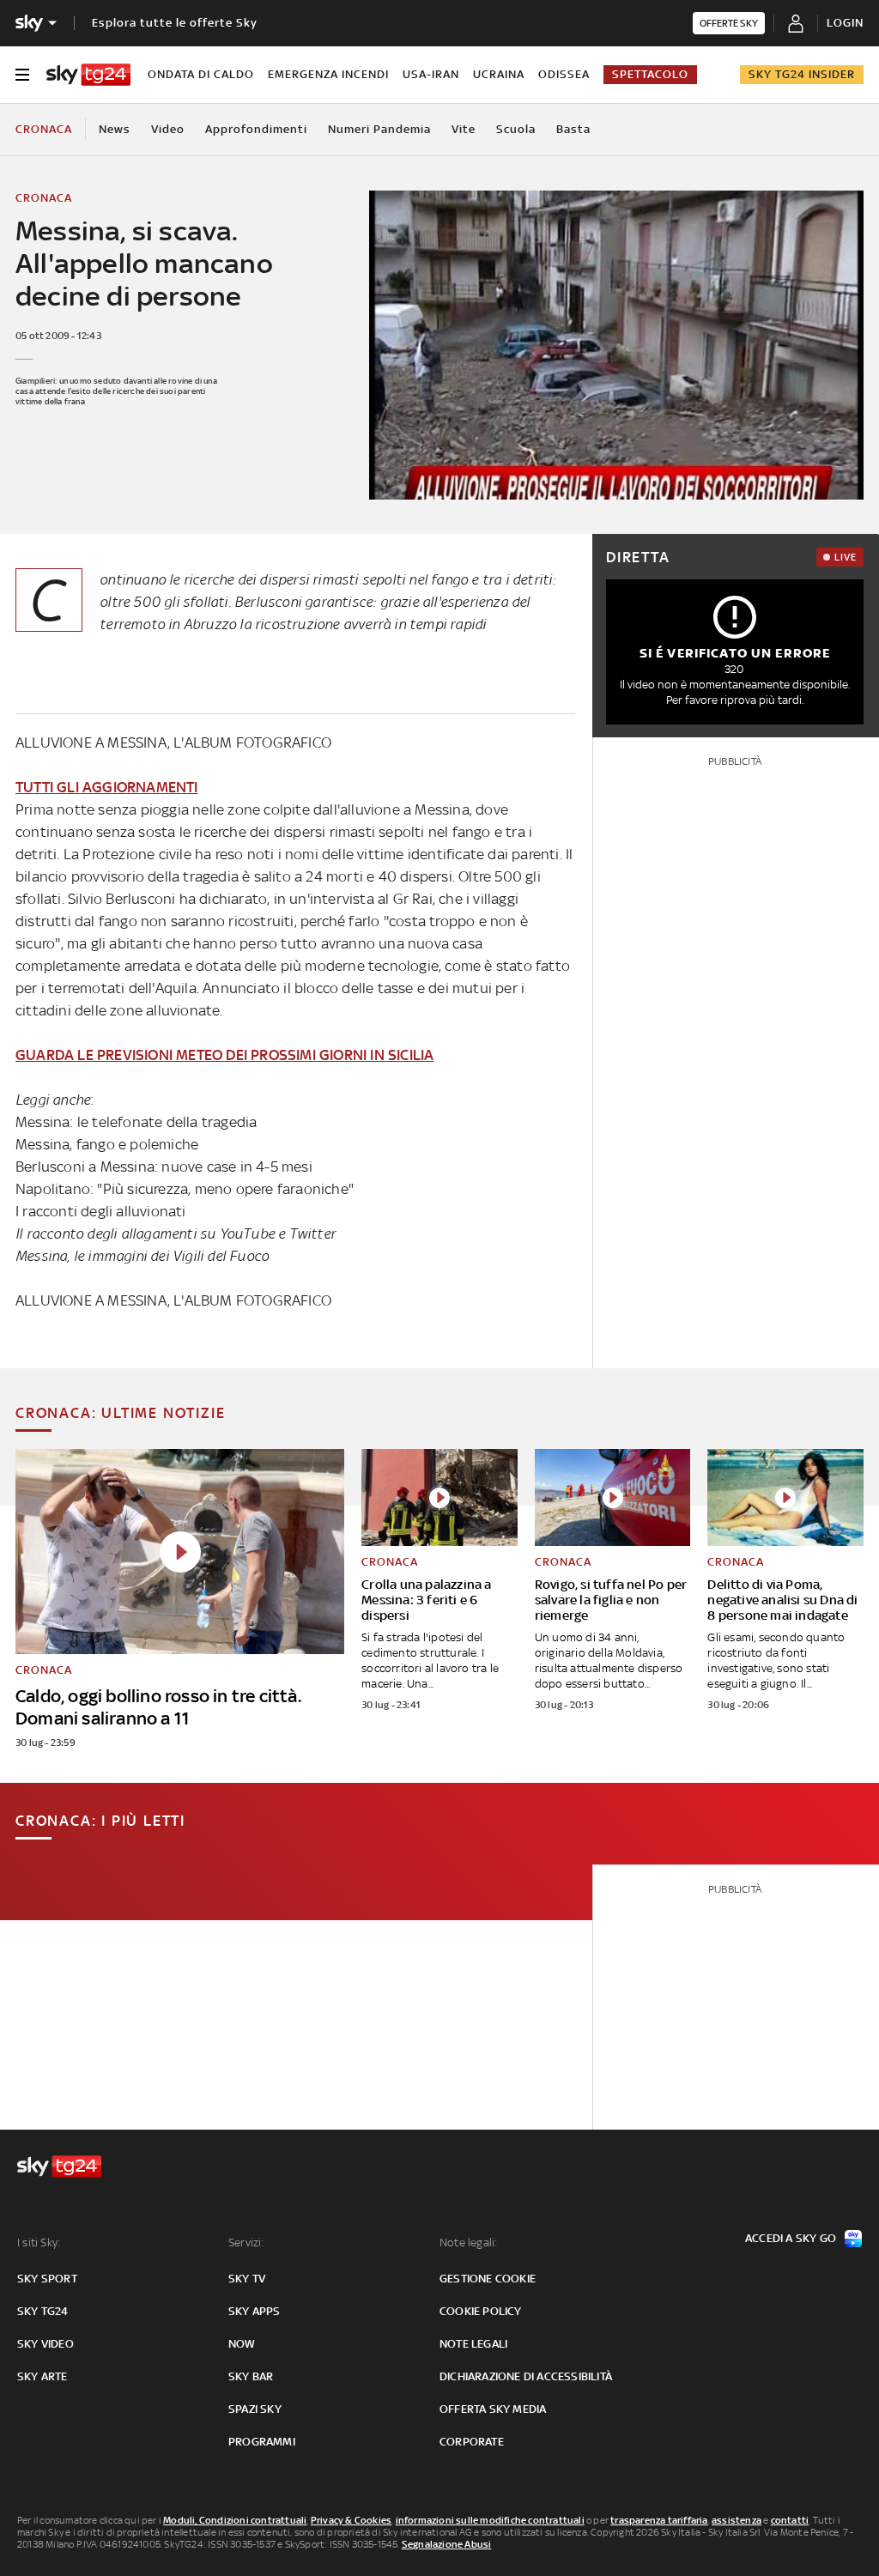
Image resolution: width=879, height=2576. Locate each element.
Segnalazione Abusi (447, 2544)
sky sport (47, 2279)
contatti (790, 2520)
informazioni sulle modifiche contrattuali (490, 2520)
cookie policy (481, 2311)
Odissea (564, 74)
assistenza (737, 2520)
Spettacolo (650, 74)
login (845, 23)
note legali (473, 2344)
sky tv (247, 2279)
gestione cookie (488, 2279)
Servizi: (246, 2243)
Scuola (516, 129)
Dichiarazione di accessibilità (526, 2376)
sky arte (42, 2376)
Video (168, 129)
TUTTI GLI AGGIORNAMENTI (107, 787)
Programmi (262, 2442)
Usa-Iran (431, 74)
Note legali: (468, 2243)
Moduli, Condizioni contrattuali (235, 2520)
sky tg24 (43, 2311)
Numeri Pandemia (379, 129)
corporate (472, 2442)
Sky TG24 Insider (802, 74)
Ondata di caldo (201, 74)
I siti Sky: (39, 2243)
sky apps (255, 2311)
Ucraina (499, 74)
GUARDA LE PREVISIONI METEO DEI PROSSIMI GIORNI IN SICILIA (224, 1055)
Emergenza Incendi (328, 74)
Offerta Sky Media (493, 2409)
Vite (464, 129)
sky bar (251, 2376)
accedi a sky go (791, 2238)
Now (242, 2344)
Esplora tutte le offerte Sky (175, 23)
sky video (45, 2344)
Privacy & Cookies (351, 2520)
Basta (573, 129)
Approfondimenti (256, 129)
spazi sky (255, 2409)
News (115, 129)
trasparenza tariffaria (659, 2520)
